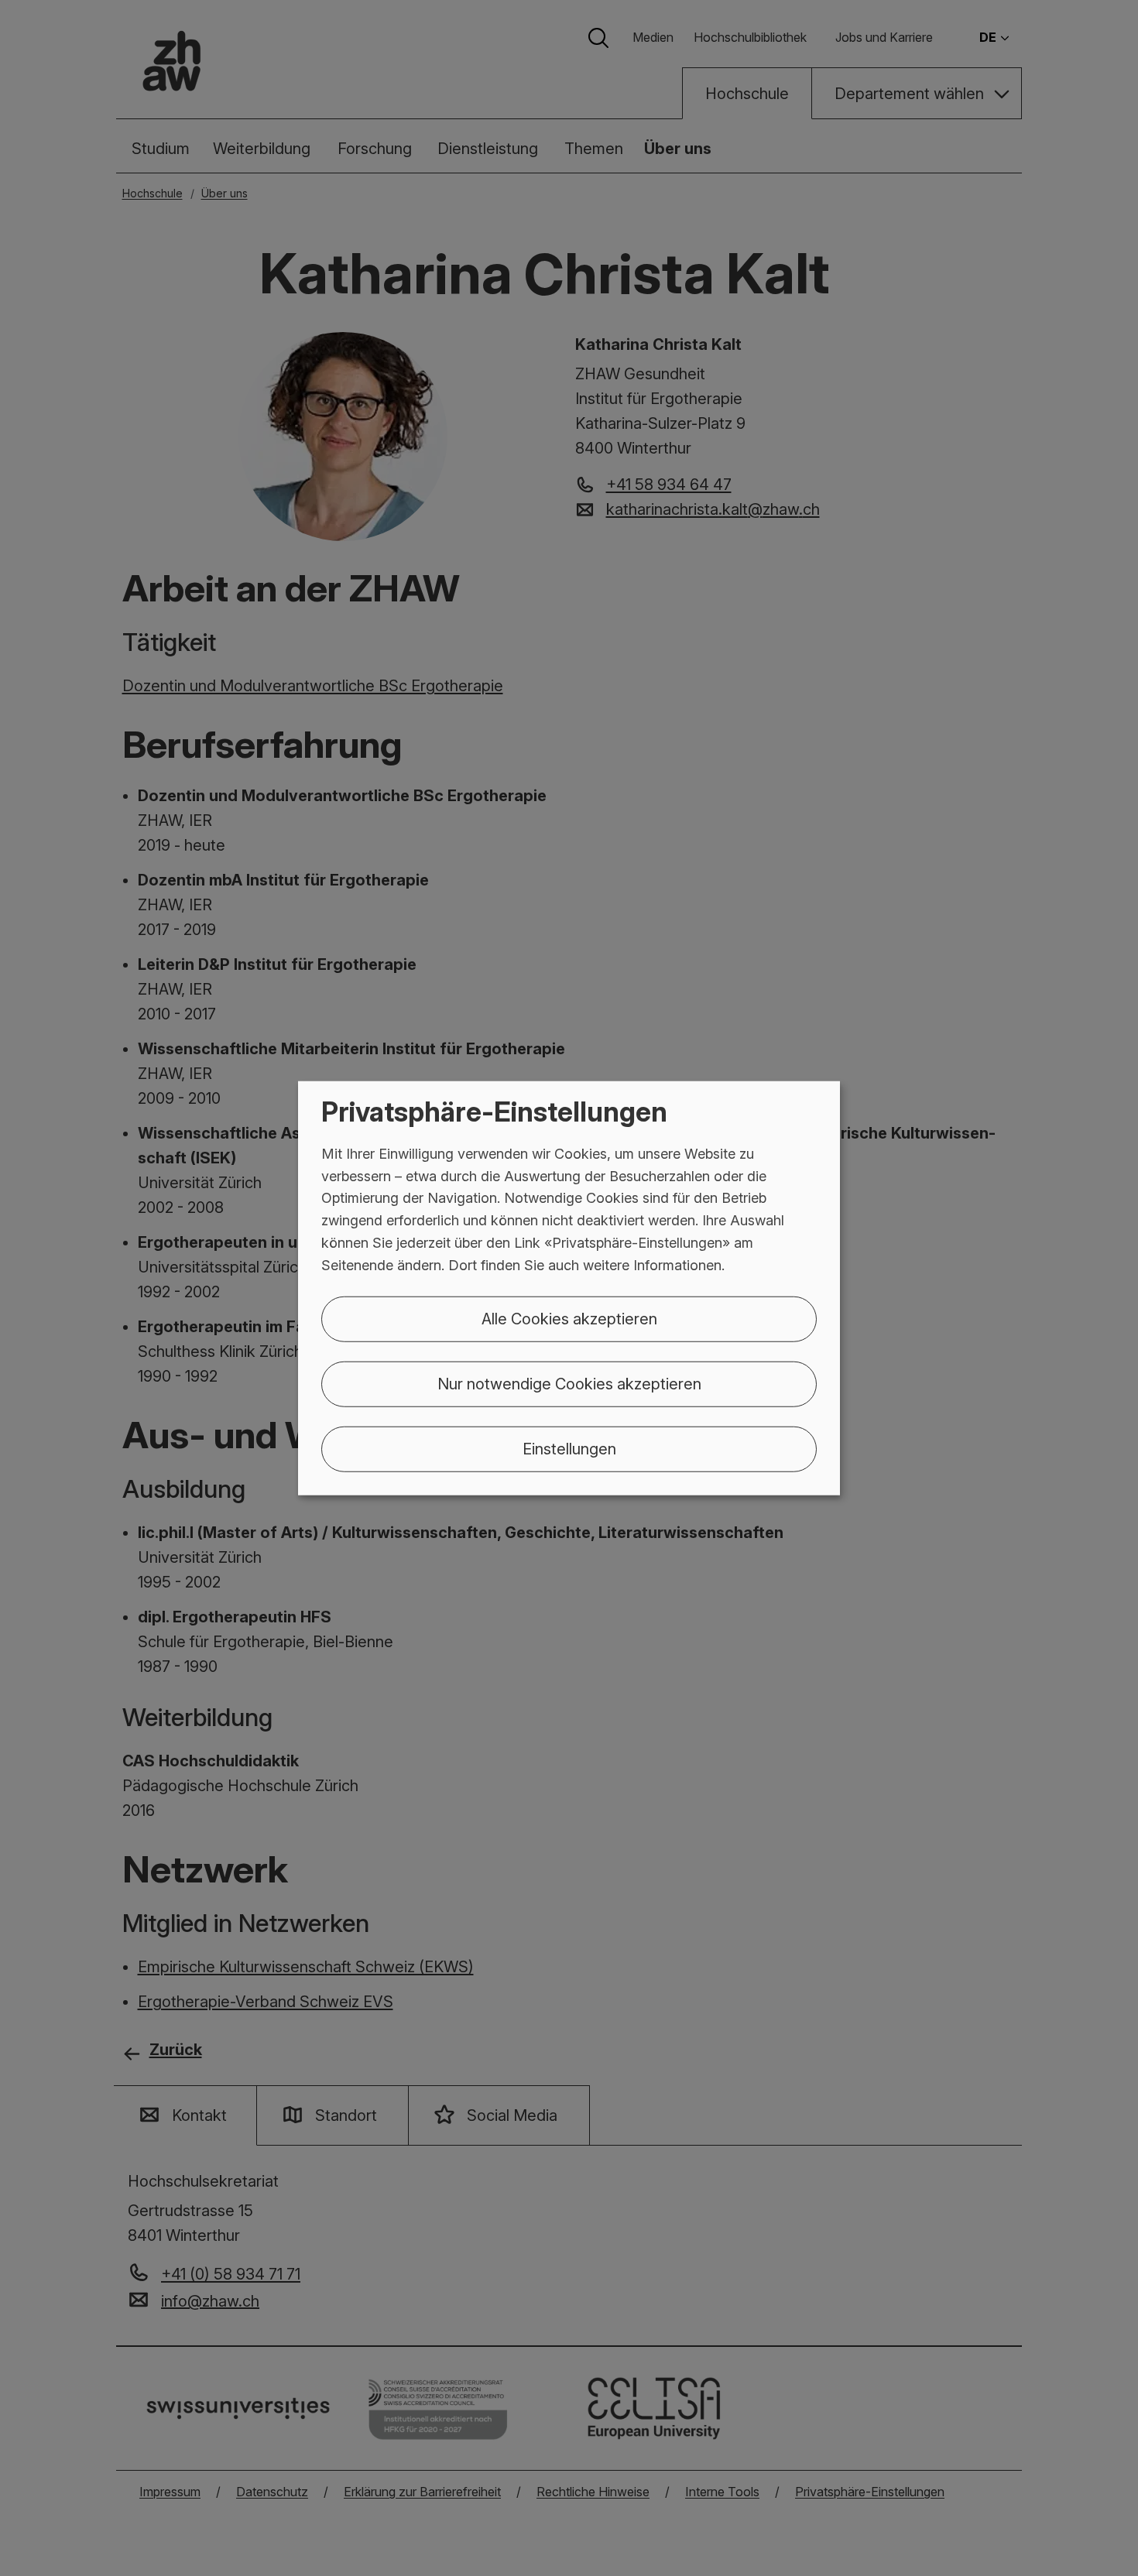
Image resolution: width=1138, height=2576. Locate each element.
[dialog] (569, 1288)
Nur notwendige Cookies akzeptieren (569, 1383)
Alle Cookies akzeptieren (569, 1318)
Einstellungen (569, 1448)
